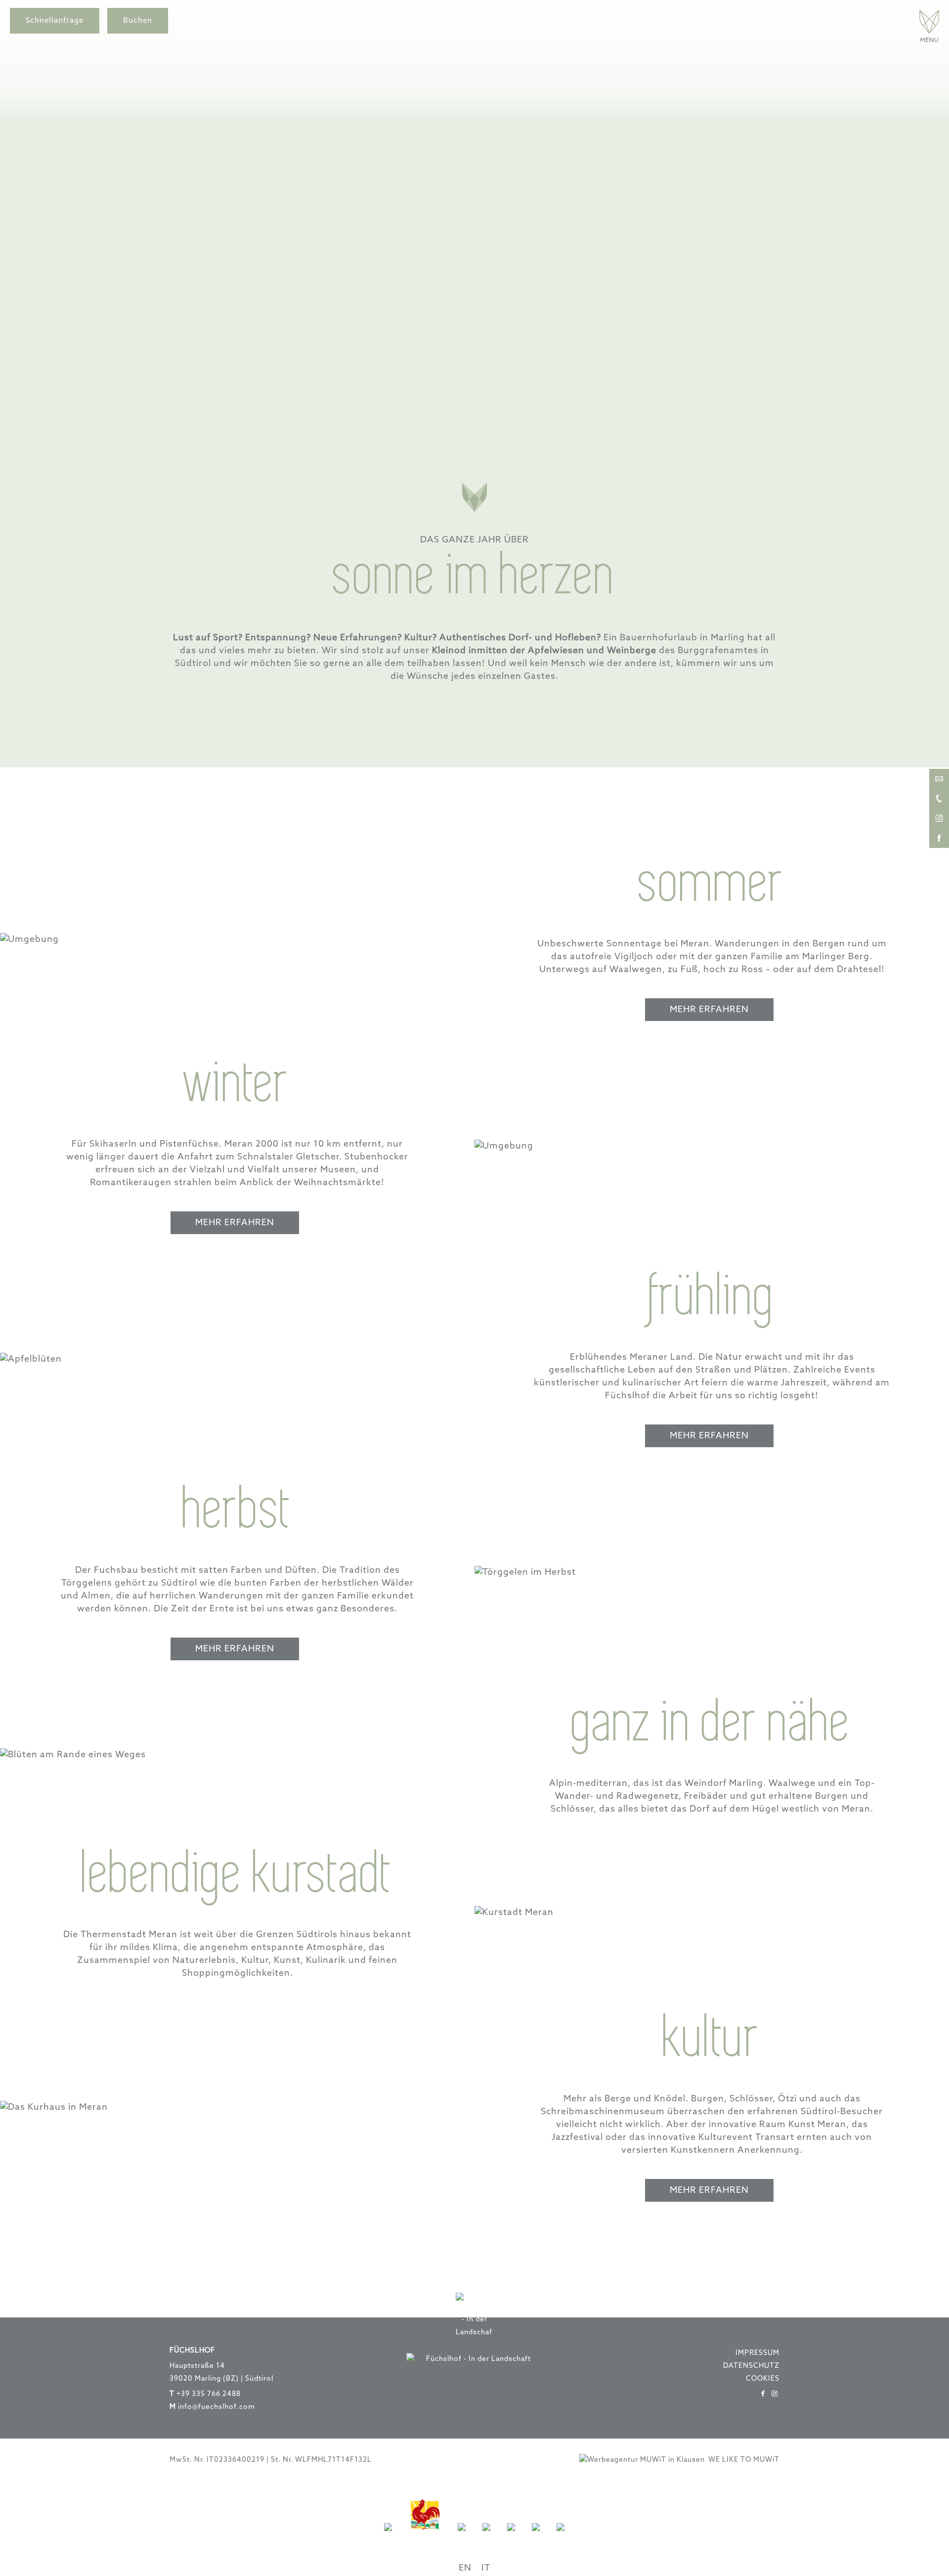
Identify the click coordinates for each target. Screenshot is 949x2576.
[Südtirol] (388, 2537)
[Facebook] (763, 2394)
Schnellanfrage (55, 21)
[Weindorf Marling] (462, 2537)
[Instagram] (775, 2394)
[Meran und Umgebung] (486, 2537)
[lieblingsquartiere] (536, 2537)
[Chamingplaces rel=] (511, 2537)
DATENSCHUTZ (751, 2366)
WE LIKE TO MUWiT (744, 2460)
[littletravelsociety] (561, 2537)
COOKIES (763, 2379)
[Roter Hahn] (425, 2537)
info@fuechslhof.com (216, 2407)
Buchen (138, 21)
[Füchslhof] (929, 40)
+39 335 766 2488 (209, 2394)
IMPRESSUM (757, 2353)
